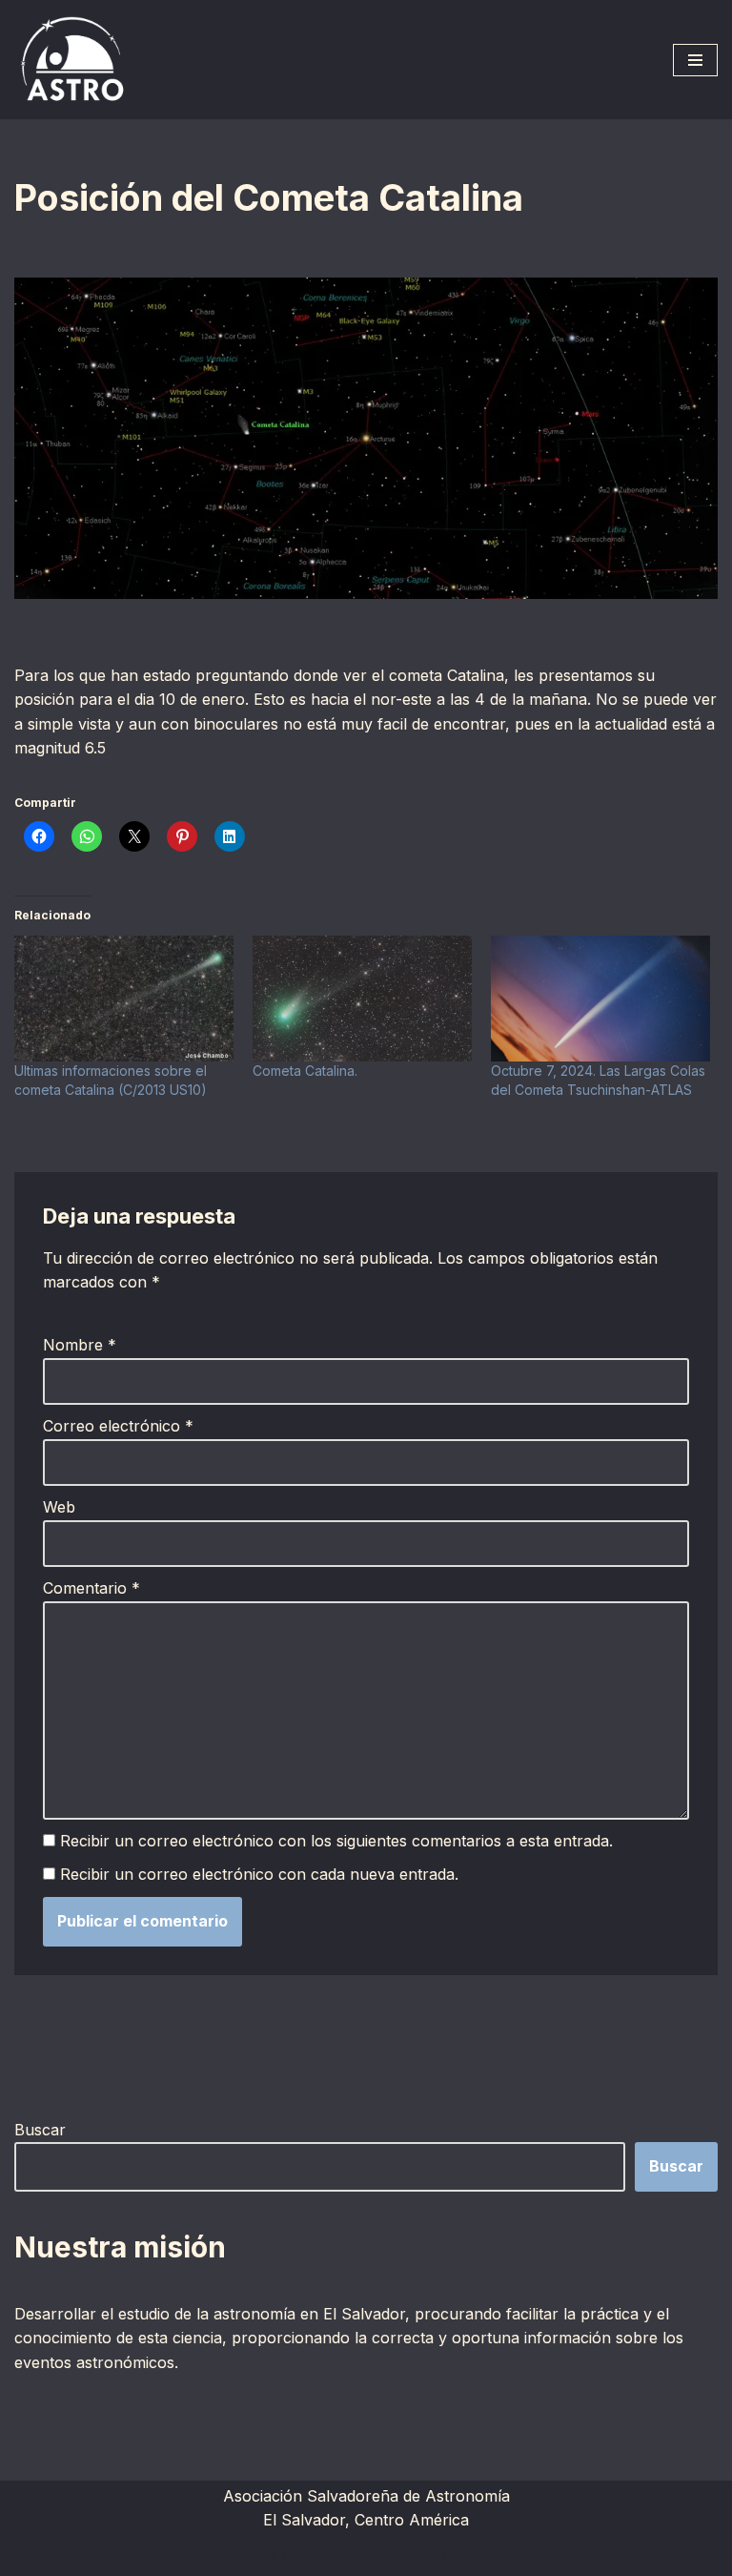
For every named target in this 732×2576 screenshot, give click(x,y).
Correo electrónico (118, 1426)
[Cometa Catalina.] (362, 999)
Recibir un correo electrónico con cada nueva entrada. (259, 1874)
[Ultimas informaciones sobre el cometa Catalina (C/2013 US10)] (124, 999)
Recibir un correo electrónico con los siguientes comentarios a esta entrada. (336, 1841)
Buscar (40, 2130)
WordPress (463, 2556)
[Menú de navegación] (695, 60)
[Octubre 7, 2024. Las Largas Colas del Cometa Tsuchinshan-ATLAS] (600, 999)
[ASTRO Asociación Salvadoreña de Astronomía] (71, 60)
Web (59, 1507)
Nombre (80, 1345)
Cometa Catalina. (305, 1071)
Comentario (91, 1588)
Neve (249, 2556)
